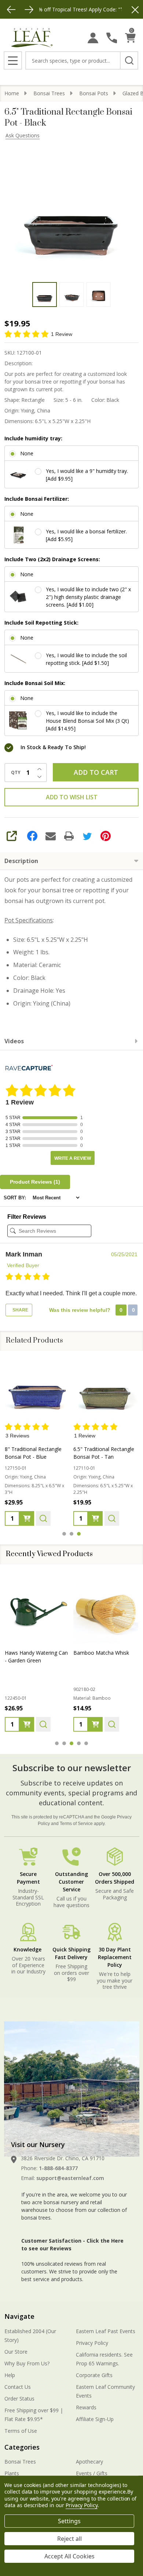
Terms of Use (21, 2431)
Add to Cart (96, 772)
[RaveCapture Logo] (29, 1068)
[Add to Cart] (27, 1724)
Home (12, 93)
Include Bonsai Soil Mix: (35, 683)
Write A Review (73, 1158)
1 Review (62, 334)
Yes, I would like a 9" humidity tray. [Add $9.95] (87, 475)
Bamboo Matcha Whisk (101, 1653)
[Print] (69, 836)
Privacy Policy (92, 2343)
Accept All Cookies (69, 2556)
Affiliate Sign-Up (95, 2419)
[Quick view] (43, 1518)
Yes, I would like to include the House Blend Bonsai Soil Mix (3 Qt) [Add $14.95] (87, 721)
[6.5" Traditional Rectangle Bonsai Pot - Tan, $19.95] (106, 1389)
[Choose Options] (27, 1518)
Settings (69, 2521)
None (27, 453)
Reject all (69, 2539)
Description (21, 861)
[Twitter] (87, 836)
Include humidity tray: (33, 438)
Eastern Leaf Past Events (106, 2331)
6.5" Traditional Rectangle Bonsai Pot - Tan (104, 1453)
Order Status (19, 2399)
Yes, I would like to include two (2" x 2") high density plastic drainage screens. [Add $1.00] (88, 597)
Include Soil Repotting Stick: (41, 623)
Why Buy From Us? (27, 2363)
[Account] (93, 38)
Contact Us (18, 2387)
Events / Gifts (92, 2473)
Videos (14, 1041)
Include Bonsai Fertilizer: (37, 499)
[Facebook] (32, 836)
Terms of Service (76, 1824)
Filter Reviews (27, 1217)
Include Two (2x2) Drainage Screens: (52, 559)
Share (20, 1310)
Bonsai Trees (20, 2462)
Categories (22, 2447)
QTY (16, 773)
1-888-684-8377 (58, 2168)
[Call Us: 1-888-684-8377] (112, 38)
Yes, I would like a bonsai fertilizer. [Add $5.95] (86, 535)
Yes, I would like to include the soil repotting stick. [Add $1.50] (86, 659)
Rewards (86, 2407)
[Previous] (11, 10)
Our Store (16, 2352)
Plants (12, 2473)
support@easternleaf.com (70, 2178)
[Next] (29, 10)
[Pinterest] (106, 836)
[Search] (129, 60)
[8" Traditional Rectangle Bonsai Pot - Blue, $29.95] (37, 1389)
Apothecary (89, 2462)
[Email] (51, 836)
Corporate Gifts (94, 2375)
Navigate (19, 2316)
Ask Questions (23, 135)
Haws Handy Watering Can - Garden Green (36, 1657)
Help (10, 2375)
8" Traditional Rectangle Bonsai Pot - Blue (33, 1453)
